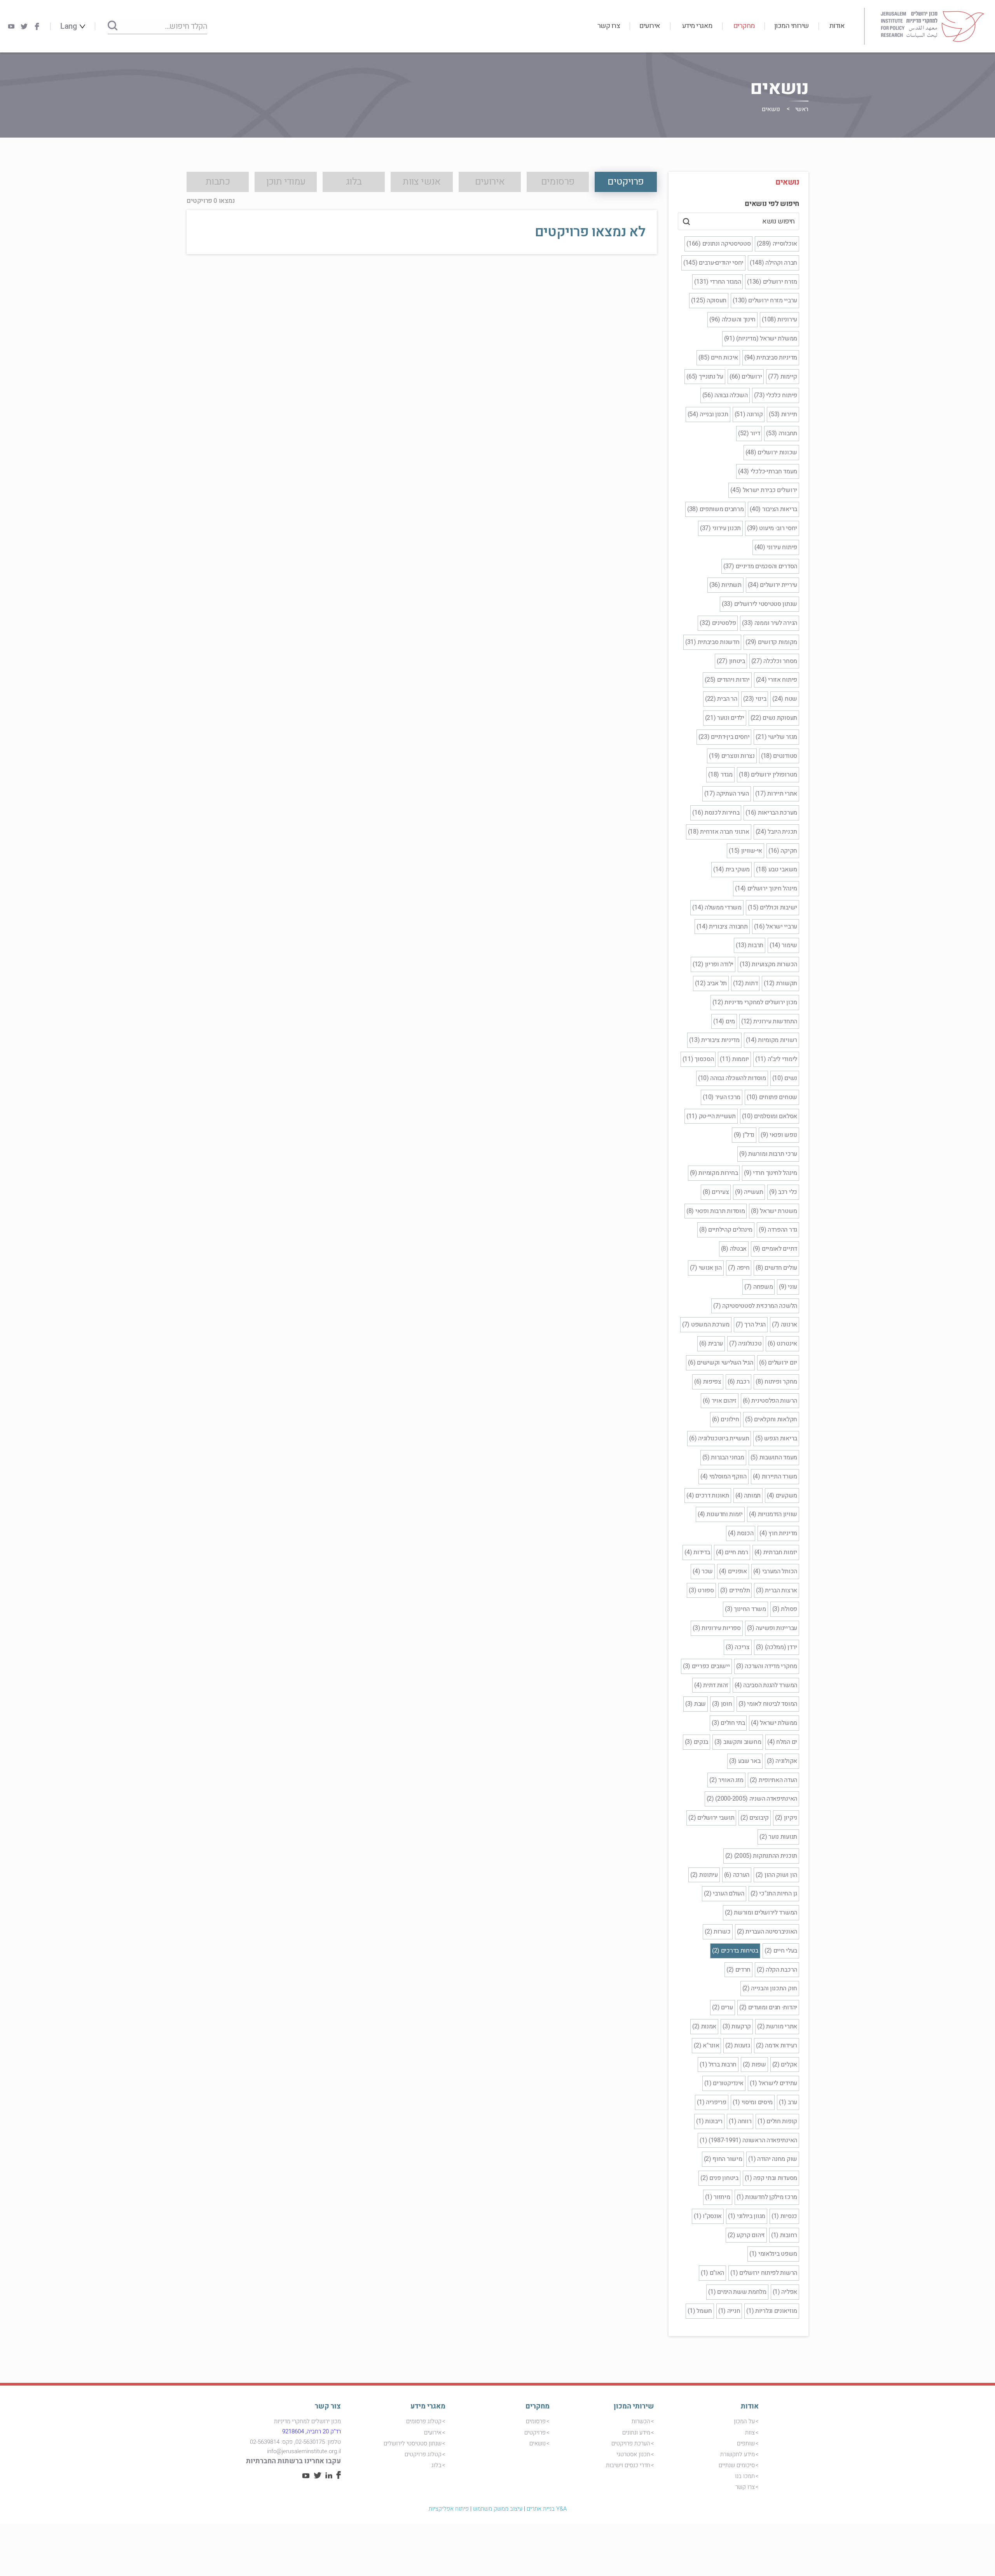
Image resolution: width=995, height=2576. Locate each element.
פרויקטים (535, 2433)
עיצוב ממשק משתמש (498, 2509)
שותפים (746, 2443)
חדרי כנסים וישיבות (628, 2465)
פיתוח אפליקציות (449, 2509)
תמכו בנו (745, 2476)
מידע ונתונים (636, 2433)
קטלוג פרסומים (424, 2421)
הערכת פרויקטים (631, 2443)
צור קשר (328, 2406)
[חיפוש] (113, 26)
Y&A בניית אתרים (547, 2509)
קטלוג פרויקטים (423, 2454)
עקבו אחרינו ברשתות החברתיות (293, 2461)
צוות (750, 2433)
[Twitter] (24, 26)
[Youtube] (11, 26)
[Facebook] (37, 26)
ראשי (802, 109)
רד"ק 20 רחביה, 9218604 (312, 2431)
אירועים (650, 26)
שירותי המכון (792, 26)
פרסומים (536, 2421)
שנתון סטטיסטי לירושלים (413, 2443)
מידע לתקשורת (738, 2454)
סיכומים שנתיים (737, 2465)
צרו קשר (609, 26)
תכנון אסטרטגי (633, 2454)
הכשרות (641, 2421)
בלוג (436, 2465)
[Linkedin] (329, 2477)
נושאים (538, 2443)
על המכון (744, 2421)
